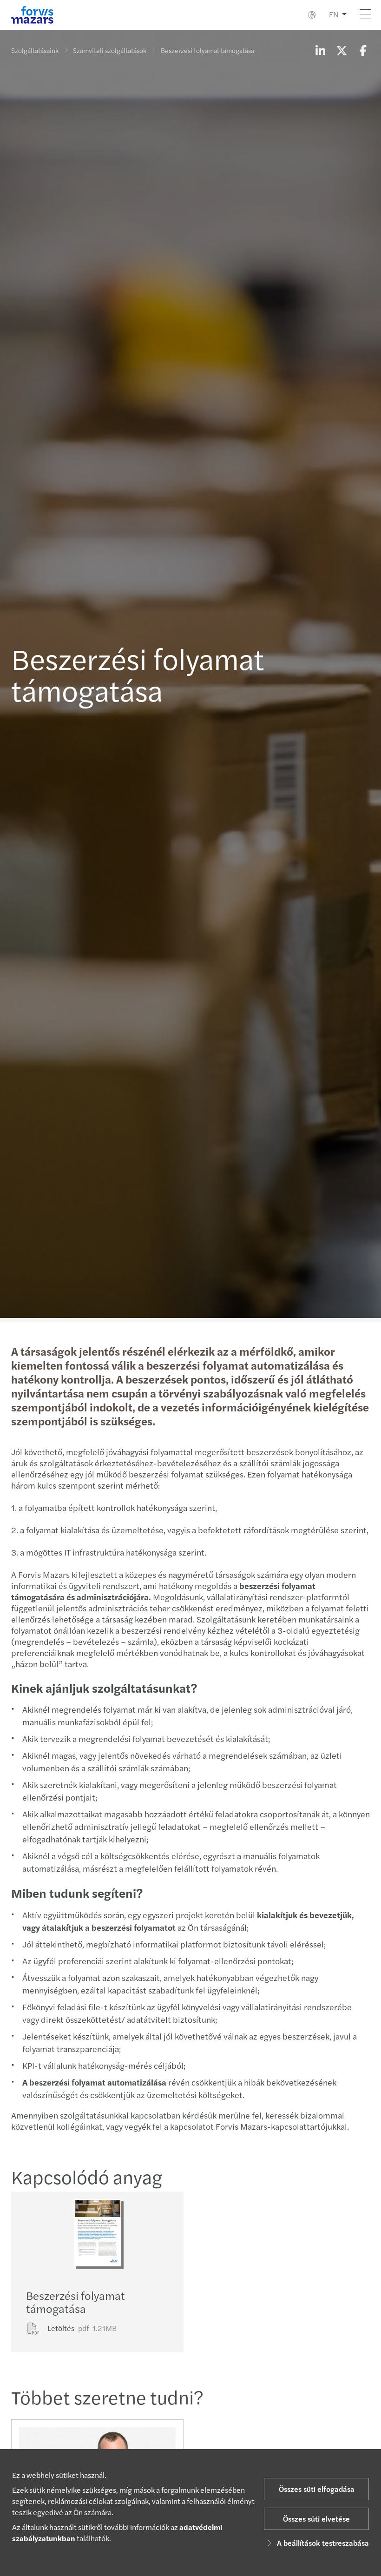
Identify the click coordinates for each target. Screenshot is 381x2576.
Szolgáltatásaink (35, 50)
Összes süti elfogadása (317, 2489)
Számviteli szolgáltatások (110, 50)
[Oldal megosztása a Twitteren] (342, 50)
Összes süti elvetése (316, 2519)
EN (334, 14)
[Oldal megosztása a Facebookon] (363, 50)
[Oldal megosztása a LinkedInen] (320, 50)
